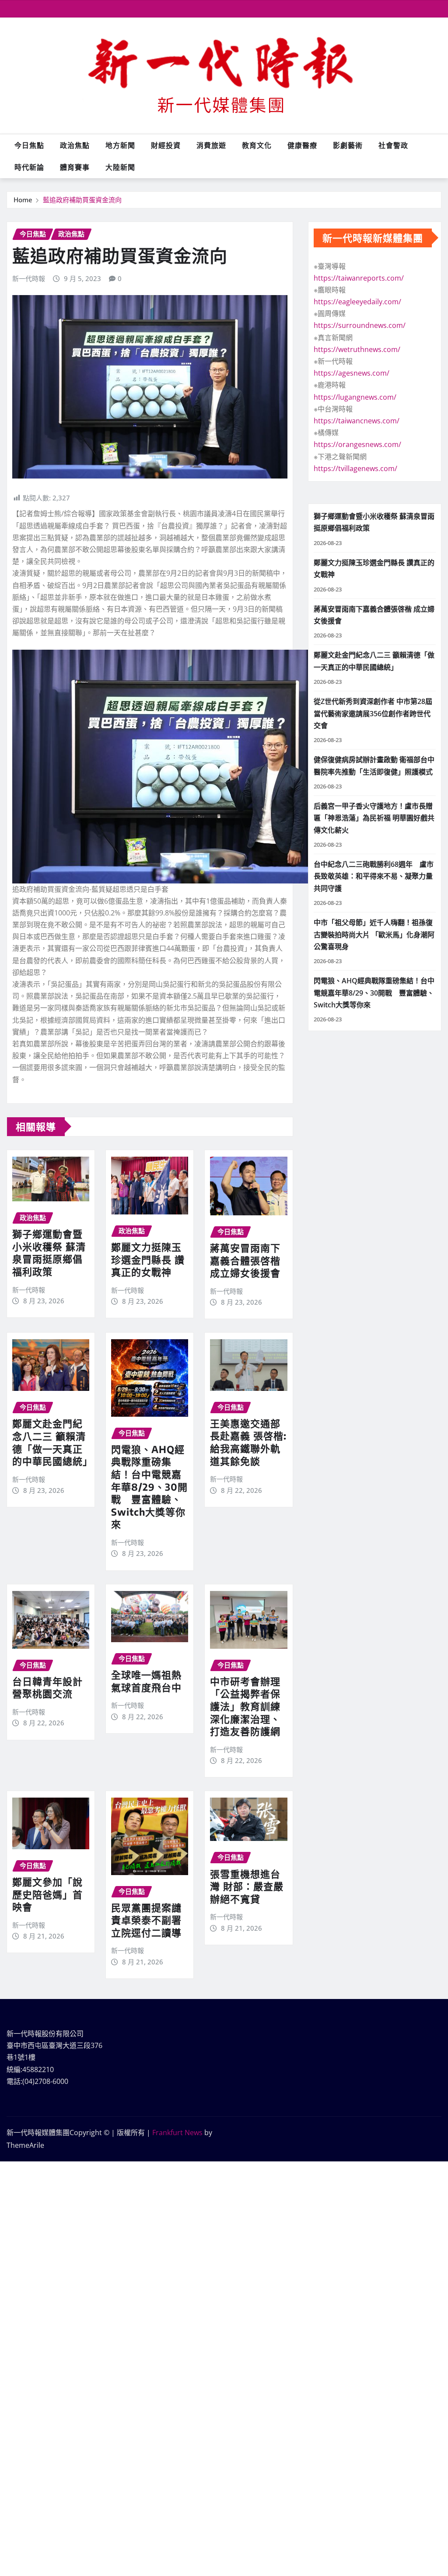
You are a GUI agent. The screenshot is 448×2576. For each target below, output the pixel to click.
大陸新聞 (120, 167)
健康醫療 (302, 145)
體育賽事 (75, 167)
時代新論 (29, 167)
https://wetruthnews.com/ (357, 349)
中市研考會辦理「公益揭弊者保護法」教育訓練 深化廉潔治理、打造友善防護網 (250, 1706)
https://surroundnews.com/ (360, 325)
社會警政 (393, 145)
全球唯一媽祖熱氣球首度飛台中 (146, 1681)
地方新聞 (120, 145)
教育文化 (257, 145)
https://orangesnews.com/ (357, 444)
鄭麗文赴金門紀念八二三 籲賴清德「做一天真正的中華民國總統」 (52, 1442)
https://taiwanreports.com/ (359, 278)
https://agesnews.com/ (352, 373)
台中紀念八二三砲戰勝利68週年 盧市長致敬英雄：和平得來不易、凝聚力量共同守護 (374, 876)
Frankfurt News (177, 2133)
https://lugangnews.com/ (355, 397)
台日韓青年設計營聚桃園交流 (47, 1687)
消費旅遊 (211, 145)
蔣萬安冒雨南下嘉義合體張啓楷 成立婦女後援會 (245, 1260)
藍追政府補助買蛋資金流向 (82, 200)
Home (23, 200)
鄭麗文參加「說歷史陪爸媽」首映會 (47, 1894)
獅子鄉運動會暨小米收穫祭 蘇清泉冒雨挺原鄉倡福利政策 (49, 1253)
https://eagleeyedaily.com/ (357, 302)
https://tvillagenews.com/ (355, 468)
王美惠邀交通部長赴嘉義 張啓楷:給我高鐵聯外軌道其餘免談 (248, 1442)
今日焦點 (29, 145)
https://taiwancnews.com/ (357, 421)
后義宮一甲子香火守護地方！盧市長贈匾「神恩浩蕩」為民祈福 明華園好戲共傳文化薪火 (374, 818)
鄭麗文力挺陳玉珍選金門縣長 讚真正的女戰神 (148, 1259)
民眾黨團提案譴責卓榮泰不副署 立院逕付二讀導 (146, 1920)
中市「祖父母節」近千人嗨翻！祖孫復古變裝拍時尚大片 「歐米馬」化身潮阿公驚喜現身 (374, 934)
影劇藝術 (348, 145)
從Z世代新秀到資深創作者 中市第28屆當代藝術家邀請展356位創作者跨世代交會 (373, 713)
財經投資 (166, 145)
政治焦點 (75, 145)
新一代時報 (29, 278)
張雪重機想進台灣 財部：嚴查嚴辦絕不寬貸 (247, 1886)
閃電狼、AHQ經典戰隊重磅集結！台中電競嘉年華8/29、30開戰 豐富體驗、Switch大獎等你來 (149, 1487)
